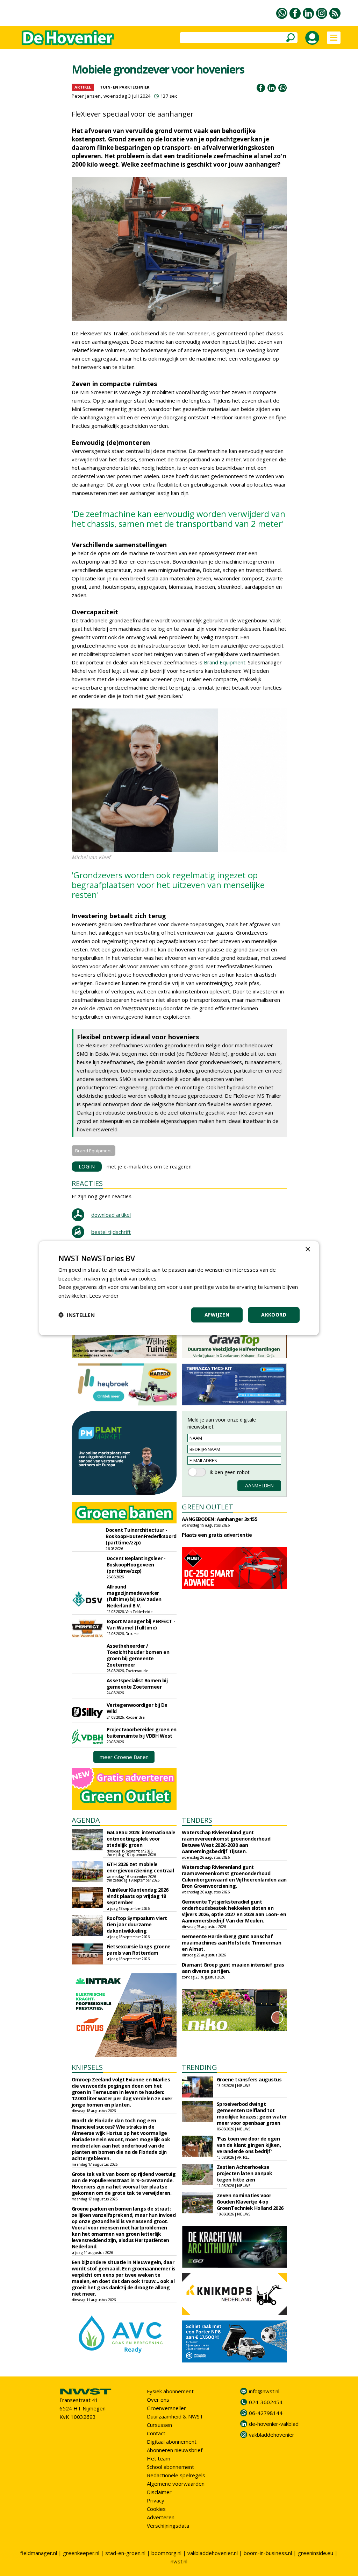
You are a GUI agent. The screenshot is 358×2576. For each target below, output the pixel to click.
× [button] (307, 1249)
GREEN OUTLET (207, 1507)
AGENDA (86, 1820)
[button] (77, 1315)
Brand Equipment (225, 662)
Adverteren (161, 2517)
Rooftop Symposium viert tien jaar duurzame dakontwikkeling (137, 1924)
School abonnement (170, 2467)
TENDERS (197, 1820)
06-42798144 (266, 2413)
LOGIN (87, 1167)
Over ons (158, 2400)
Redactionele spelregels (176, 2475)
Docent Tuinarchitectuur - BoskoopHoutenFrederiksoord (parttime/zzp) (141, 1536)
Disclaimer (159, 2492)
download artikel (111, 1215)
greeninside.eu (316, 2553)
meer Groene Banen (124, 1757)
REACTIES (87, 1183)
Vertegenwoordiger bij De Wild (137, 1708)
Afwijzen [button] (217, 1315)
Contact (156, 2433)
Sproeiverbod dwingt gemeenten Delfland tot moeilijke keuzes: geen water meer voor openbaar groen (252, 2113)
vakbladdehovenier (272, 2435)
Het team (159, 2458)
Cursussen (159, 2425)
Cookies (156, 2509)
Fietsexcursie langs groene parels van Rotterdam (139, 1950)
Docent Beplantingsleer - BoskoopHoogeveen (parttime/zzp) (136, 1565)
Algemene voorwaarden (176, 2484)
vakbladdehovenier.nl (213, 2553)
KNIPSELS (87, 2067)
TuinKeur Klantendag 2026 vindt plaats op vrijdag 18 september (138, 1896)
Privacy (156, 2500)
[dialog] (179, 1288)
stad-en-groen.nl (125, 2553)
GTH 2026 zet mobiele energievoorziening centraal (140, 1867)
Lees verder (104, 1296)
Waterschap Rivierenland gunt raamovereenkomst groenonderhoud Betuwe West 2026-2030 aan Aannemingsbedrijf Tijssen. (226, 1842)
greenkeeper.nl (81, 2553)
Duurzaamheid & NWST (175, 2416)
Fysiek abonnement (170, 2391)
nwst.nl (179, 2561)
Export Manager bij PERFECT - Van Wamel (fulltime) (141, 1624)
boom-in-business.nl (268, 2553)
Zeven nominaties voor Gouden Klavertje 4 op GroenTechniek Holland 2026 (250, 2202)
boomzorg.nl (166, 2553)
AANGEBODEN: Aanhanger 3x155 (220, 1519)
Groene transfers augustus (249, 2079)
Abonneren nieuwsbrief (175, 2450)
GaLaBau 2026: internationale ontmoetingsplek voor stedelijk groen (141, 1839)
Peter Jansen (86, 96)
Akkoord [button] (274, 1315)
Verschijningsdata (168, 2526)
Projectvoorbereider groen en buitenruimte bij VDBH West (142, 1733)
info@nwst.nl (264, 2391)
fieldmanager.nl (39, 2553)
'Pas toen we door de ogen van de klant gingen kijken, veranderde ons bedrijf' (249, 2145)
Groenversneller (166, 2408)
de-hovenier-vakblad (274, 2424)
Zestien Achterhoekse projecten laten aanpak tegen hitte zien (245, 2173)
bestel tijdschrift (111, 1232)
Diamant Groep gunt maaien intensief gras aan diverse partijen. (233, 1968)
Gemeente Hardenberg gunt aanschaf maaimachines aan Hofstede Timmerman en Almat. (232, 1943)
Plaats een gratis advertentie (217, 1535)
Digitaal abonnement (172, 2442)
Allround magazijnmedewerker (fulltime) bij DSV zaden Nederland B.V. (134, 1596)
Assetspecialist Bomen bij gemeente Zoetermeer (137, 1684)
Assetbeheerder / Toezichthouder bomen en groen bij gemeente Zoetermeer (138, 1655)
